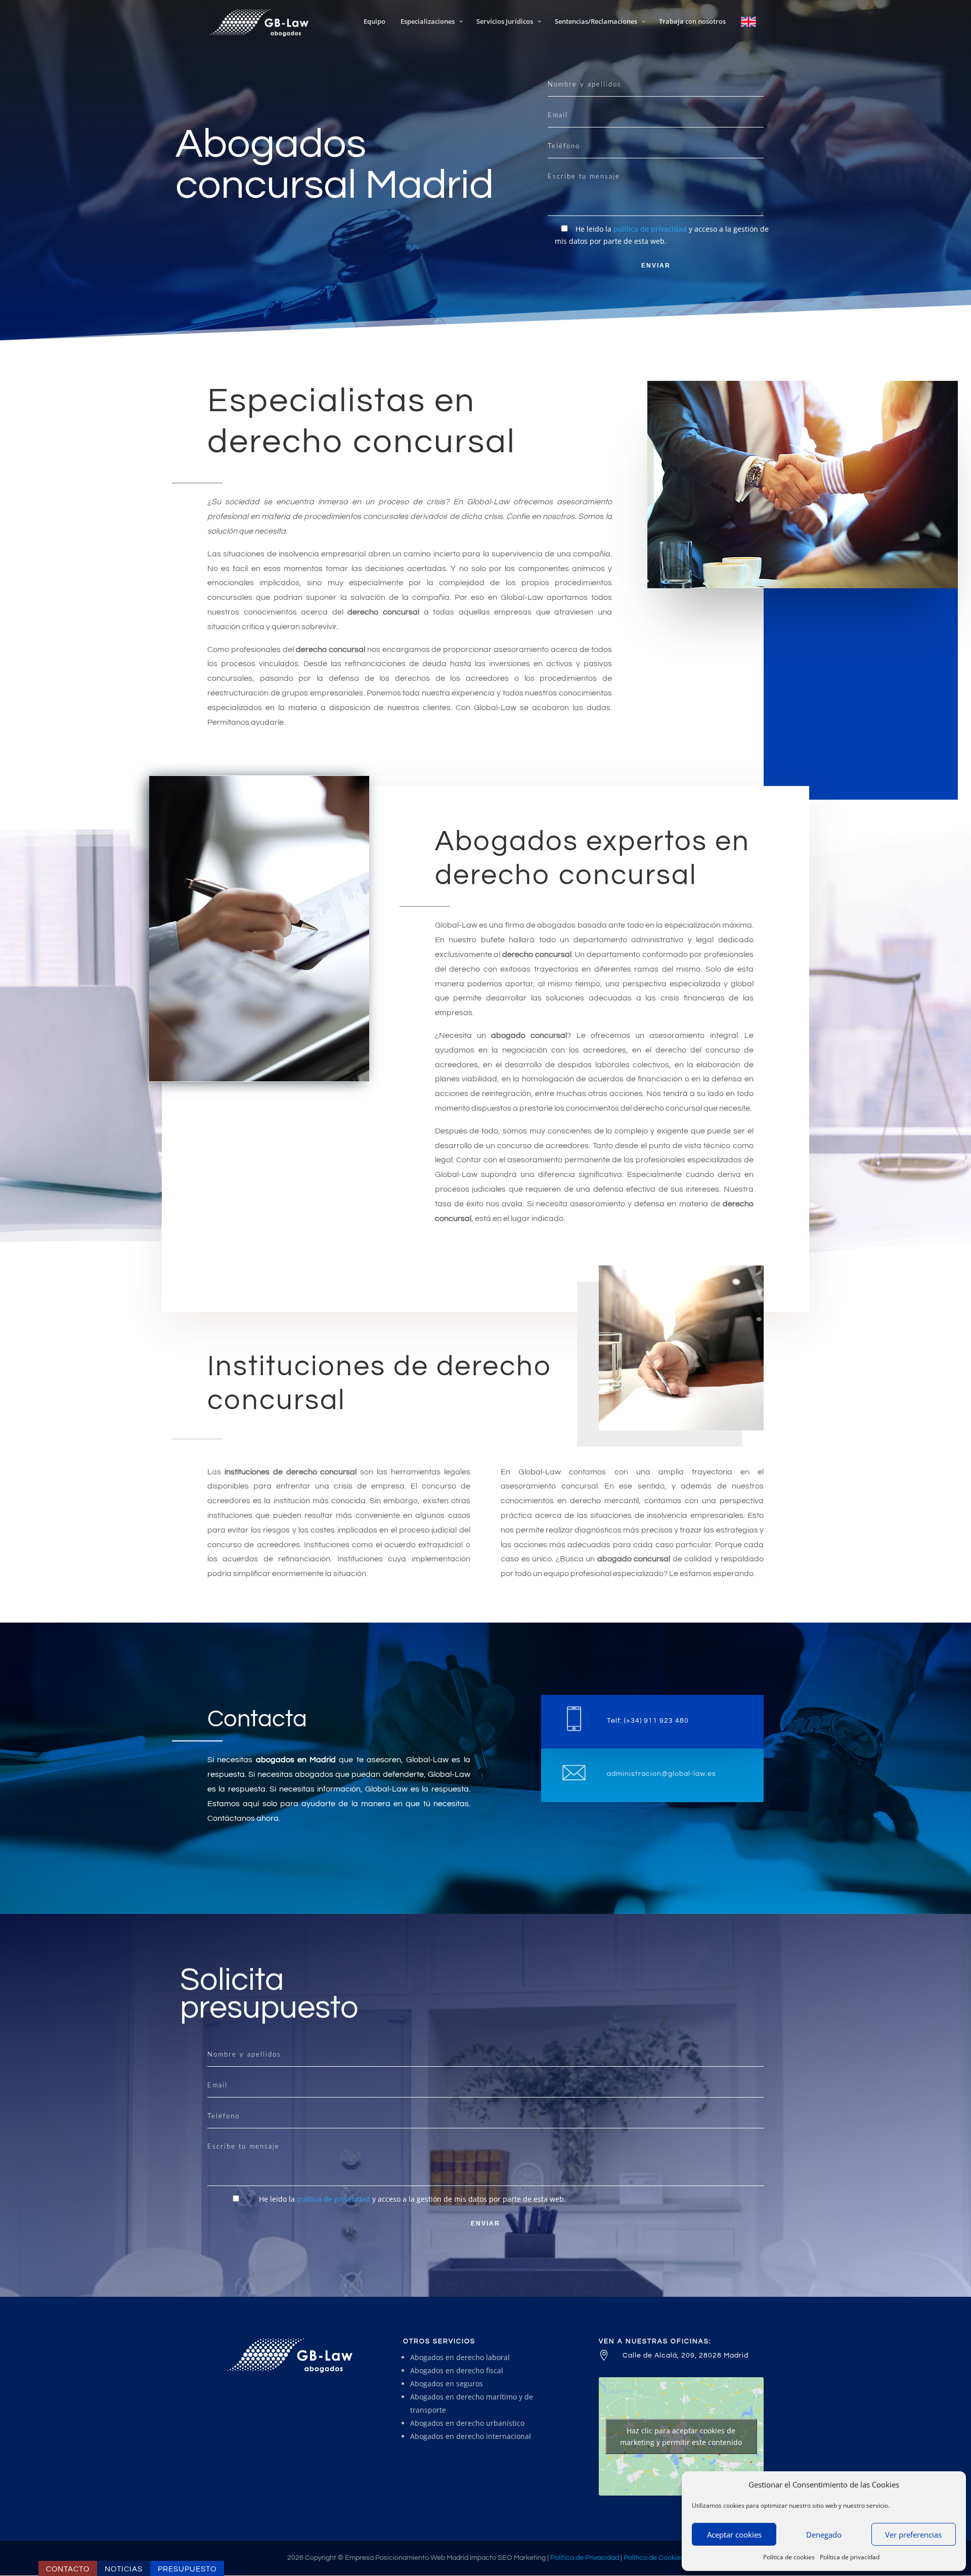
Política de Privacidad (585, 2558)
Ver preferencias (913, 2535)
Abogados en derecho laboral (460, 2357)
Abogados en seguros (447, 2384)
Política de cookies (789, 2557)
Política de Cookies (654, 2558)
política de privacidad (650, 229)
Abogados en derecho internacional (471, 2436)
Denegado (824, 2535)
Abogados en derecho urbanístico (467, 2423)
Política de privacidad (850, 2557)
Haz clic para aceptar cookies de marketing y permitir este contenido (681, 2436)
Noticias (124, 2569)
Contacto (68, 2569)
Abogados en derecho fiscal (457, 2370)
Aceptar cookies (734, 2535)
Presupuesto (187, 2569)
